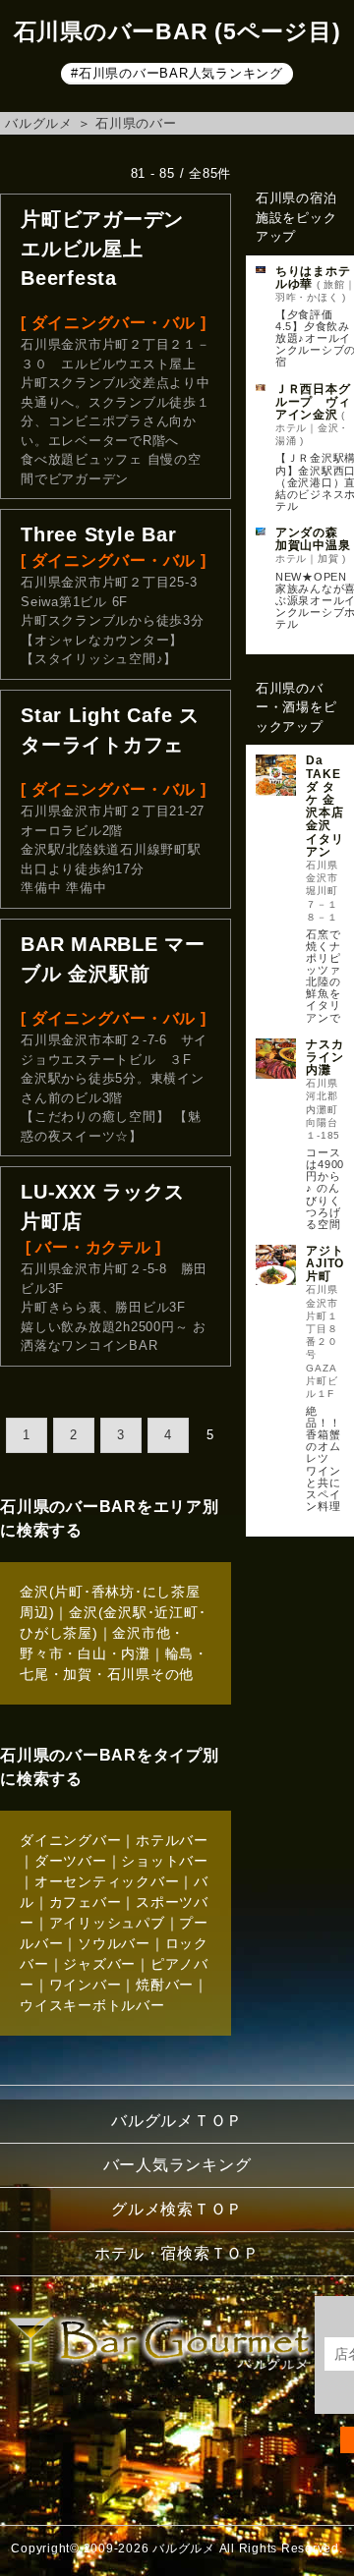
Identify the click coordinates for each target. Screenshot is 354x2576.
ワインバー (86, 1985)
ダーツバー (71, 1861)
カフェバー (86, 1902)
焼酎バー (165, 1985)
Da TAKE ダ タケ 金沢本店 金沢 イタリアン (324, 806)
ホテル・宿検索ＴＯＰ (177, 2253)
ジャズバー (99, 1964)
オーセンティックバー (107, 1881)
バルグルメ (39, 123)
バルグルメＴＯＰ (177, 2121)
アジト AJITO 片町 (325, 1263)
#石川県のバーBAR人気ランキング (177, 73)
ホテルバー (172, 1840)
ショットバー (165, 1861)
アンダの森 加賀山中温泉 (313, 539)
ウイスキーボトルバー (92, 2005)
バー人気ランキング (177, 2165)
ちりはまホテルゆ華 (313, 278)
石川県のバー (136, 123)
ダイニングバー (70, 1840)
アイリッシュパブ (107, 1923)
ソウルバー (114, 1943)
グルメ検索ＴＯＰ (177, 2209)
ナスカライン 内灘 (324, 1057)
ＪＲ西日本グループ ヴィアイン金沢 (313, 402)
